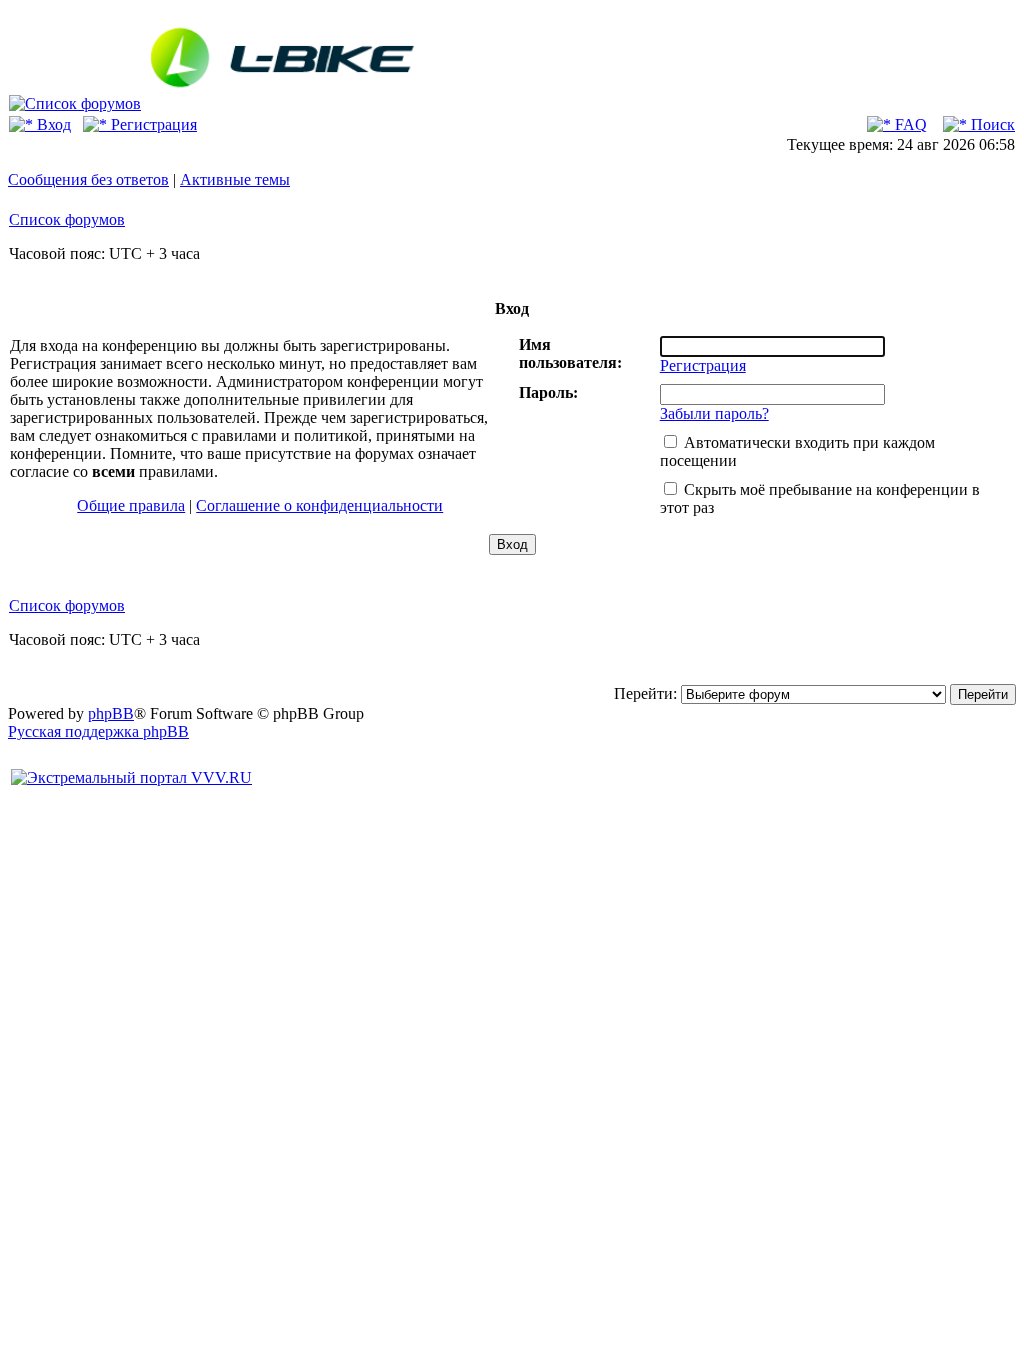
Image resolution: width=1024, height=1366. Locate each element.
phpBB (111, 713)
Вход (52, 124)
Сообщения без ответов (88, 179)
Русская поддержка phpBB (98, 731)
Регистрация (152, 124)
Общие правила (131, 505)
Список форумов (67, 219)
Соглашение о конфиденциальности (319, 505)
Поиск (991, 124)
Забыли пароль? (714, 413)
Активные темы (235, 179)
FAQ (909, 124)
